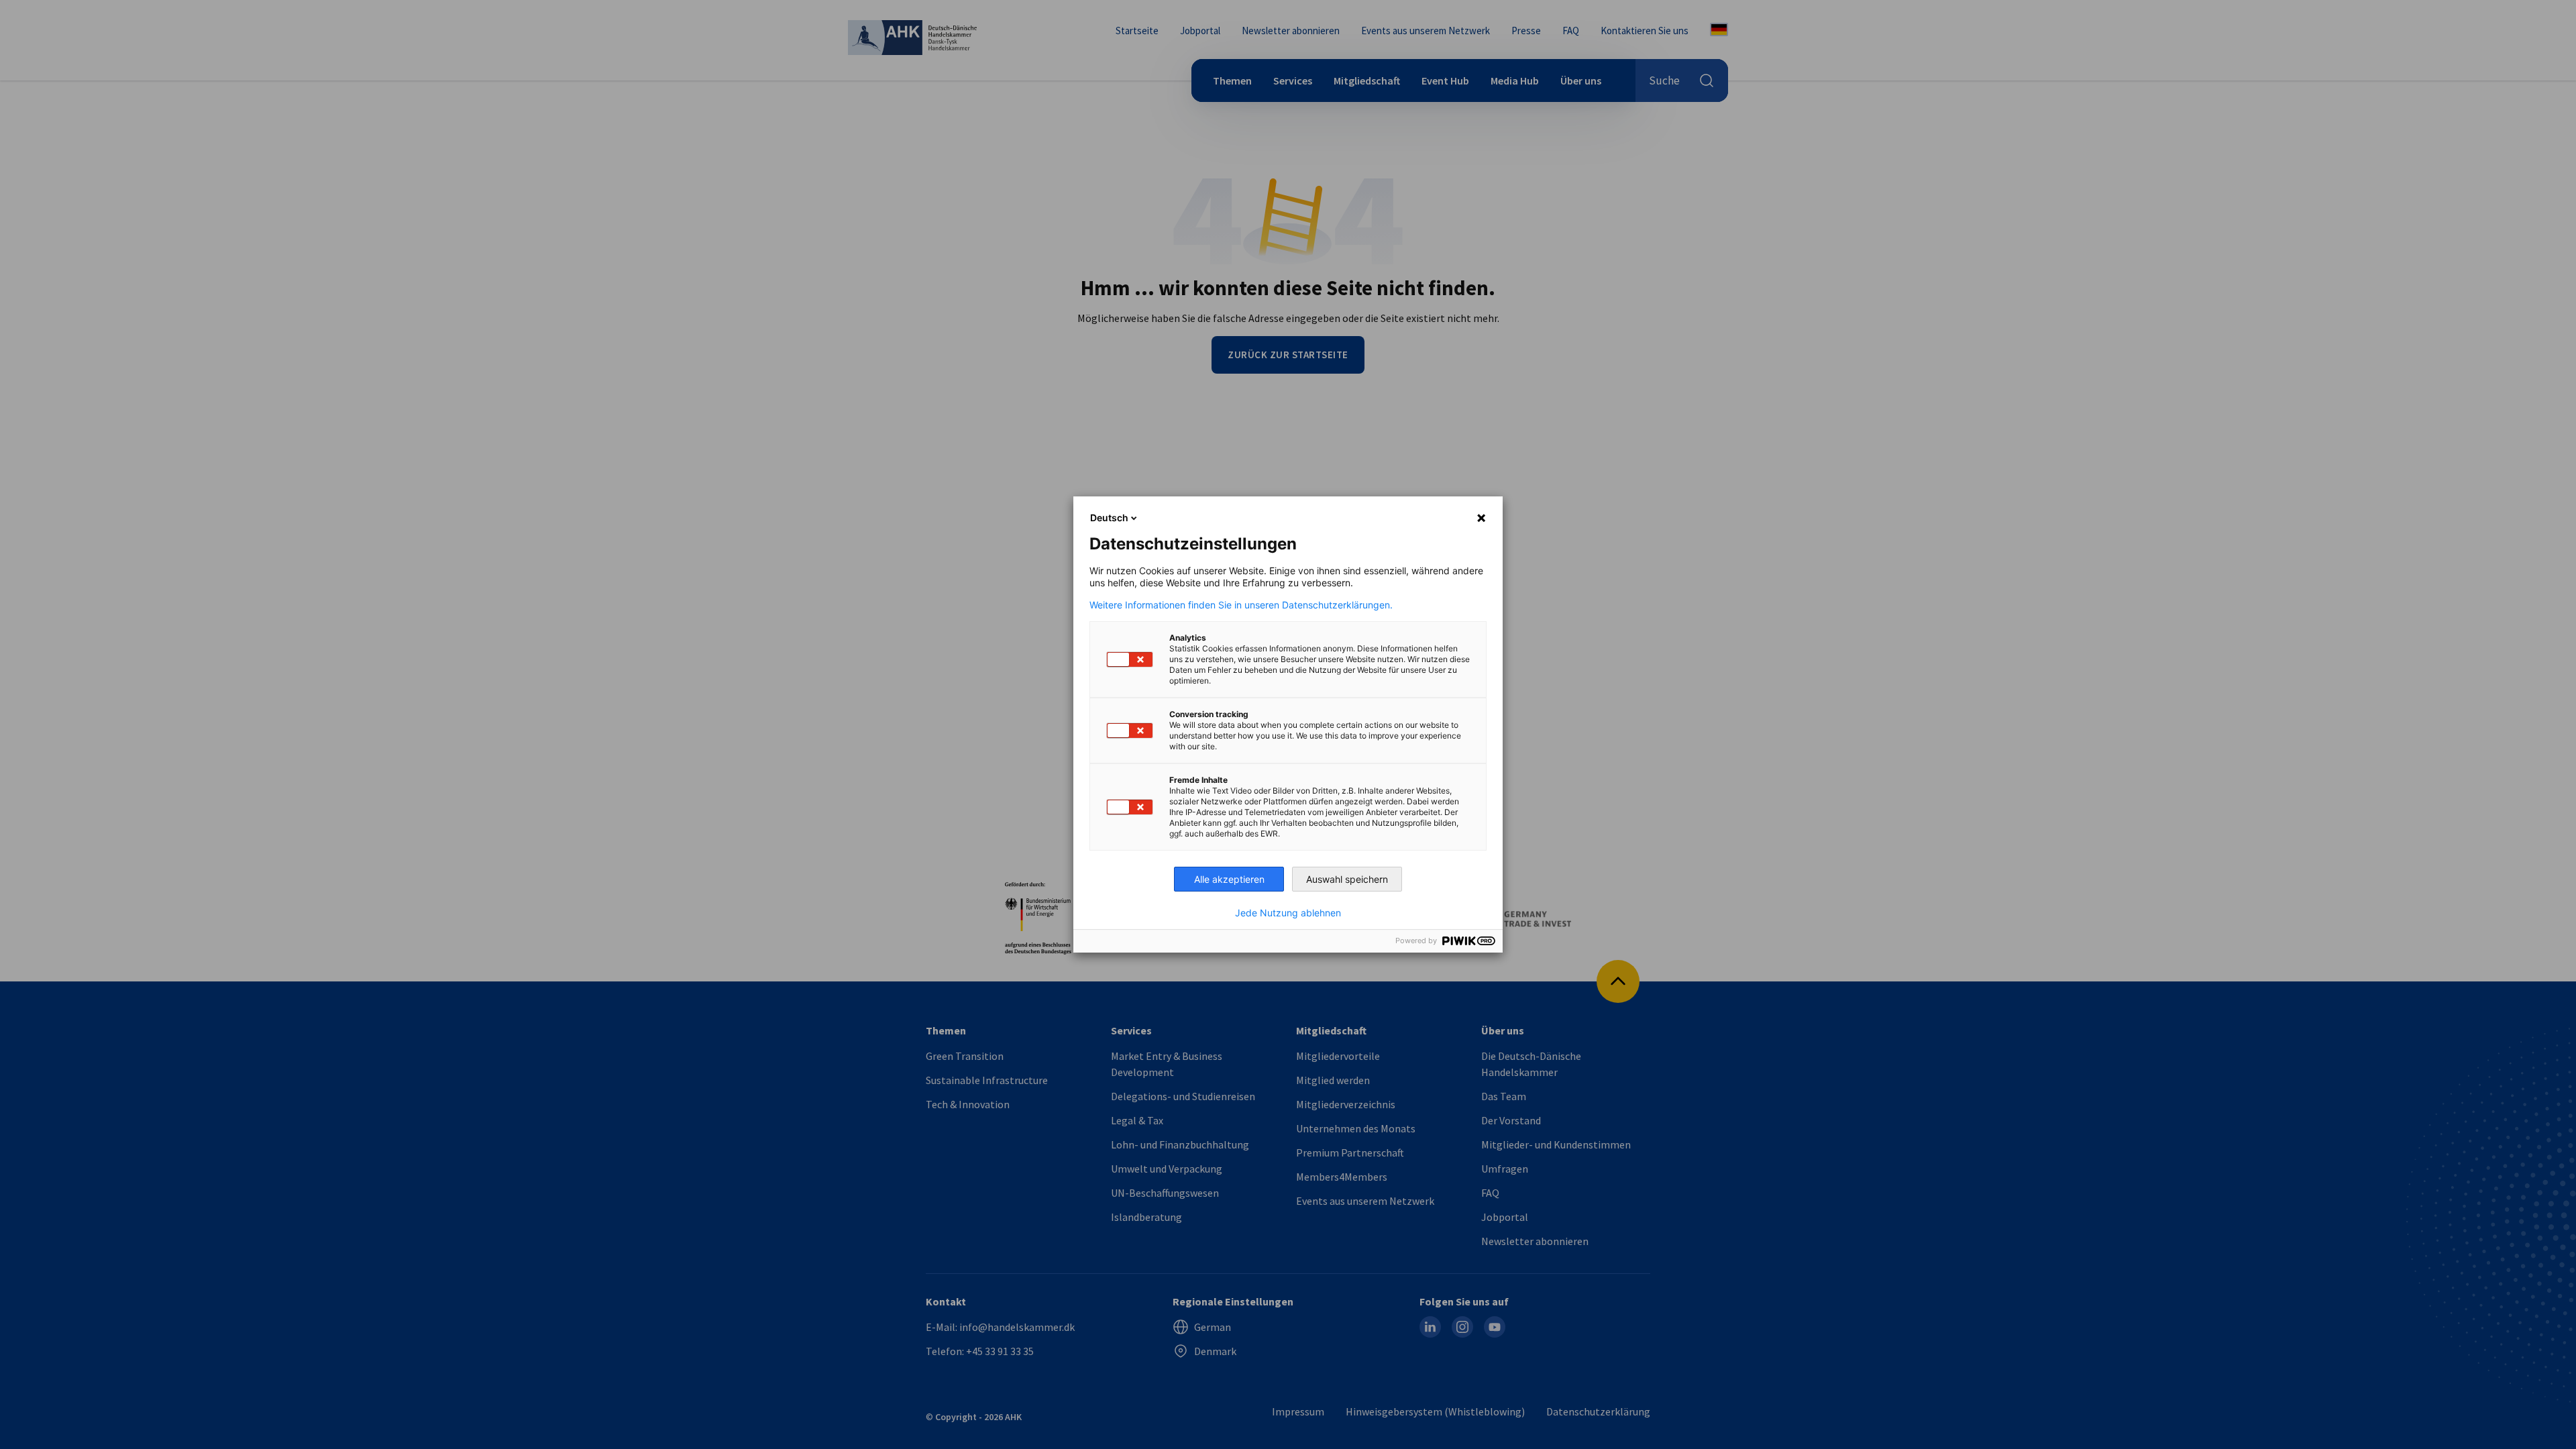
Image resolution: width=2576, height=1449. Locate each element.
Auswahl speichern (1347, 879)
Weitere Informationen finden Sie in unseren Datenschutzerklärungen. (1241, 605)
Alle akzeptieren (1229, 879)
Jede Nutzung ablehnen (1288, 913)
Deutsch (1109, 518)
